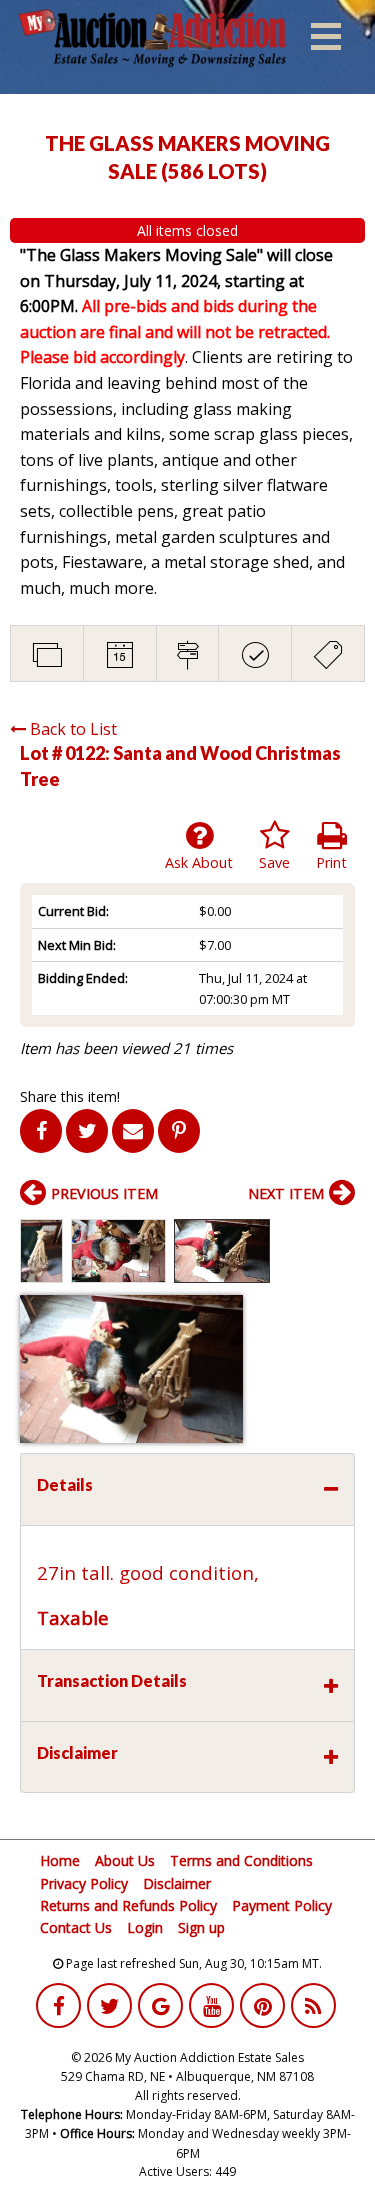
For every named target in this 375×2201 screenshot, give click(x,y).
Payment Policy (282, 1905)
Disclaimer (177, 1883)
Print (331, 862)
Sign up (201, 1927)
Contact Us (76, 1927)
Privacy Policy (84, 1883)
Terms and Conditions (241, 1860)
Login (145, 1927)
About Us (125, 1860)
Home (60, 1860)
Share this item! (70, 1096)
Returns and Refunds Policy (128, 1905)
